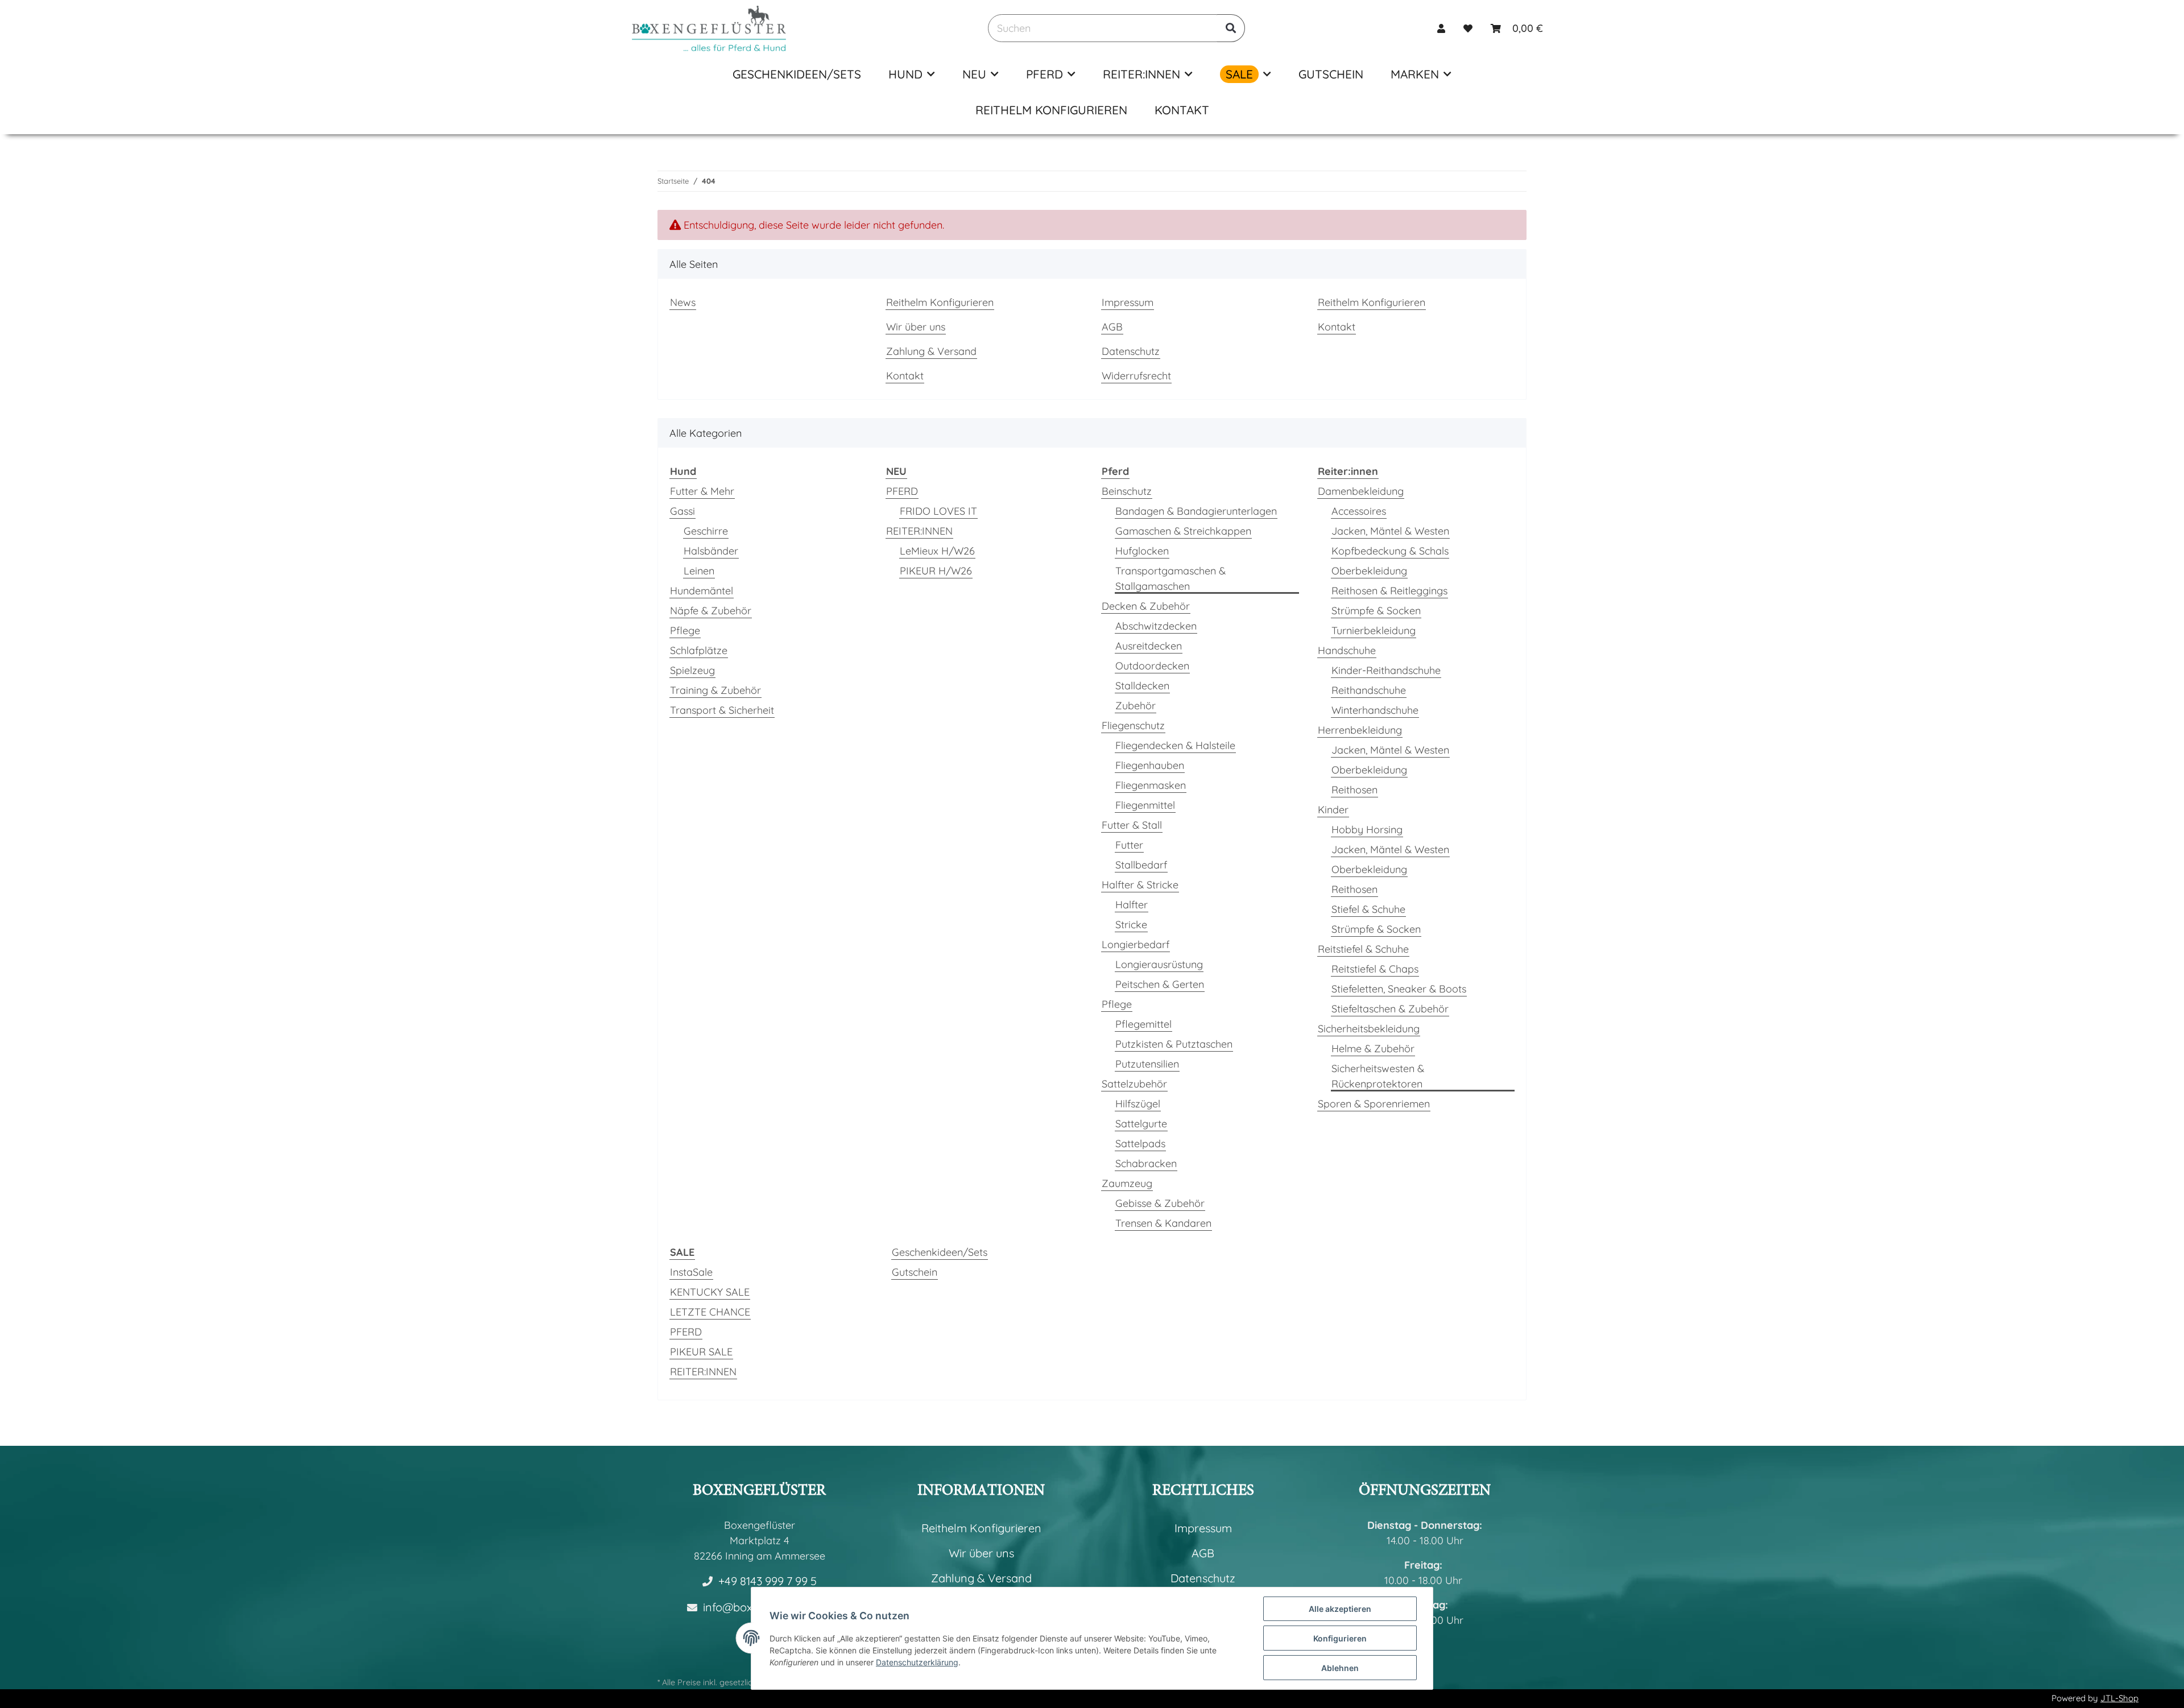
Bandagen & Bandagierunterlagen (1196, 511)
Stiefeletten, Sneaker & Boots (1399, 989)
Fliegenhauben (1150, 765)
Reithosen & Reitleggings (1389, 591)
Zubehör (1136, 706)
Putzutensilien (1147, 1064)
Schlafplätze (699, 650)
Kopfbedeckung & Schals (1390, 551)
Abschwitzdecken (1156, 626)
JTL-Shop (2119, 1698)
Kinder (1333, 810)
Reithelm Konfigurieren (1051, 110)
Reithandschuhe (1369, 690)
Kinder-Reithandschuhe (1386, 670)
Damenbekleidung (1361, 491)
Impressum (1128, 302)
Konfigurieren (1340, 1638)
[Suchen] (1231, 28)
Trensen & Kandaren (1163, 1223)
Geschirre (706, 531)
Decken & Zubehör (1146, 606)
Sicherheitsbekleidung (1369, 1029)
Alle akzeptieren (1340, 1609)
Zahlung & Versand (931, 351)
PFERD (902, 491)
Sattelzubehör (1134, 1084)
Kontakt (1182, 110)
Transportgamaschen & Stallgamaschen (1170, 578)
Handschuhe (1347, 650)
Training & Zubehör (715, 690)
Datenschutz (1131, 351)
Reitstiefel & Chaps (1375, 969)
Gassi (682, 511)
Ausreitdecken (1149, 646)
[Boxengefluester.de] (709, 28)
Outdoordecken (1152, 666)
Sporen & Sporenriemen (1374, 1104)
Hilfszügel (1138, 1104)
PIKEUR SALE (701, 1352)
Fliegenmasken (1151, 785)
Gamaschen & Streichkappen (1183, 531)
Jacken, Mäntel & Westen (1390, 531)
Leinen (699, 571)
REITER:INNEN (919, 531)
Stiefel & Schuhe (1368, 909)
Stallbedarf (1141, 865)
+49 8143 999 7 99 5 (768, 1581)
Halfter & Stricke (1140, 885)
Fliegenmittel (1145, 805)
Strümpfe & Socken (1376, 611)
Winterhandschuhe (1375, 710)
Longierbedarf (1136, 944)
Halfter (1132, 905)
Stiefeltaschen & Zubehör (1390, 1009)
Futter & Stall (1132, 825)
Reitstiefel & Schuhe (1363, 949)
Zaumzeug (1127, 1183)
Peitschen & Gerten (1160, 984)
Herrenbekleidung (1360, 730)
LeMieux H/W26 (937, 551)
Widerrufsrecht (1136, 376)
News (683, 302)
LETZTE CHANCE (710, 1312)
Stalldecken (1142, 686)
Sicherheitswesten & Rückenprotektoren (1378, 1076)
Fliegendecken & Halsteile (1175, 745)
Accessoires (1359, 511)
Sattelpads (1140, 1144)
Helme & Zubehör (1373, 1049)
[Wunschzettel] (1468, 28)
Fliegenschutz (1133, 725)
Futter (1129, 845)
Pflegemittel (1143, 1024)
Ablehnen (1340, 1668)
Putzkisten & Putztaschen (1174, 1044)
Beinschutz (1127, 491)
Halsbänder (711, 551)
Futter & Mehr (702, 491)
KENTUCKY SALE (710, 1292)
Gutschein (915, 1272)
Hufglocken (1142, 551)
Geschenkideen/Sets (940, 1252)
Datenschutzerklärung (917, 1662)
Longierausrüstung (1159, 964)
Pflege (685, 630)
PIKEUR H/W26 (936, 571)
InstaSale (691, 1272)
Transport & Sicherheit (722, 710)
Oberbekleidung (1369, 571)
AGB (1112, 327)
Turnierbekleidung (1374, 630)
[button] (1441, 28)
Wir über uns (916, 327)
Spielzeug (692, 670)
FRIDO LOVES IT (938, 511)
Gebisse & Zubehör (1160, 1203)
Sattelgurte (1141, 1124)
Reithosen (1354, 790)
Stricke (1131, 925)
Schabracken (1146, 1163)
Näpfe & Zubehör (711, 611)
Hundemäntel (702, 591)
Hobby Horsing (1367, 830)
